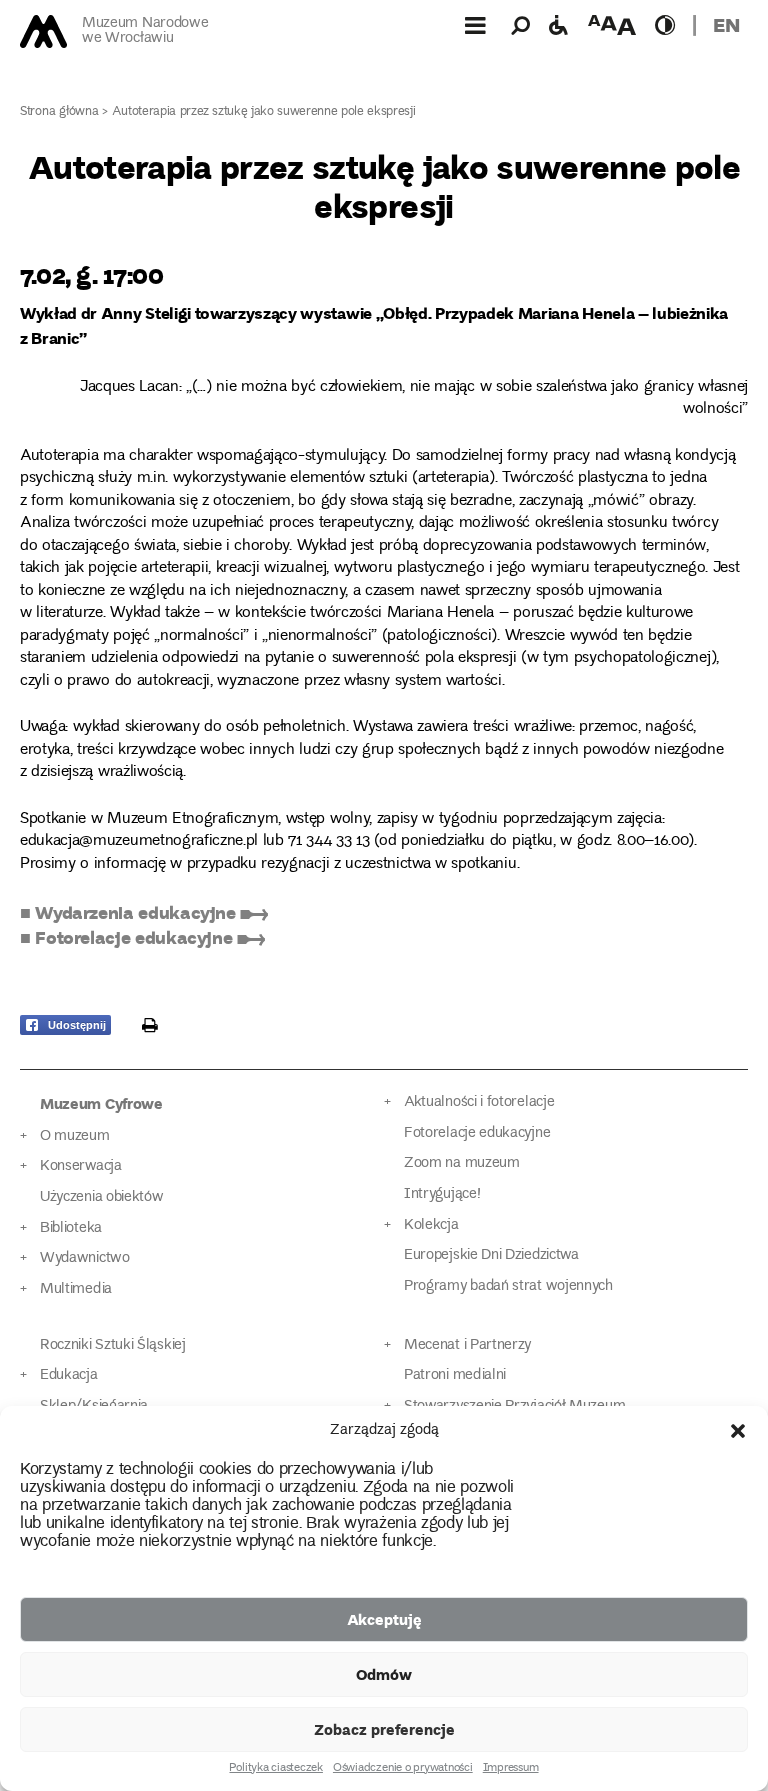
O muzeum (75, 1136)
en (726, 24)
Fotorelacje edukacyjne (477, 1133)
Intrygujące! (442, 1194)
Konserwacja (81, 1166)
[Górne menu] (475, 25)
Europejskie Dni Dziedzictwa (491, 1255)
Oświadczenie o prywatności (403, 1769)
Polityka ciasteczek (275, 1769)
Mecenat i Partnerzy (467, 1345)
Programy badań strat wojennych (508, 1286)
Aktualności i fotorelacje (479, 1102)
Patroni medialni (455, 1375)
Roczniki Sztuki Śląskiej (113, 1345)
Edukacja (69, 1375)
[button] (738, 1431)
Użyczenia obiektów (102, 1197)
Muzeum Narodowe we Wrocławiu (145, 31)
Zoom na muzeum (462, 1163)
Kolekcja (431, 1225)
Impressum (511, 1769)
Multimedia (76, 1289)
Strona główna (59, 112)
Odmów (384, 1674)
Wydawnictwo (85, 1258)
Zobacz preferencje (384, 1729)
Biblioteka (71, 1228)
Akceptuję (384, 1619)
